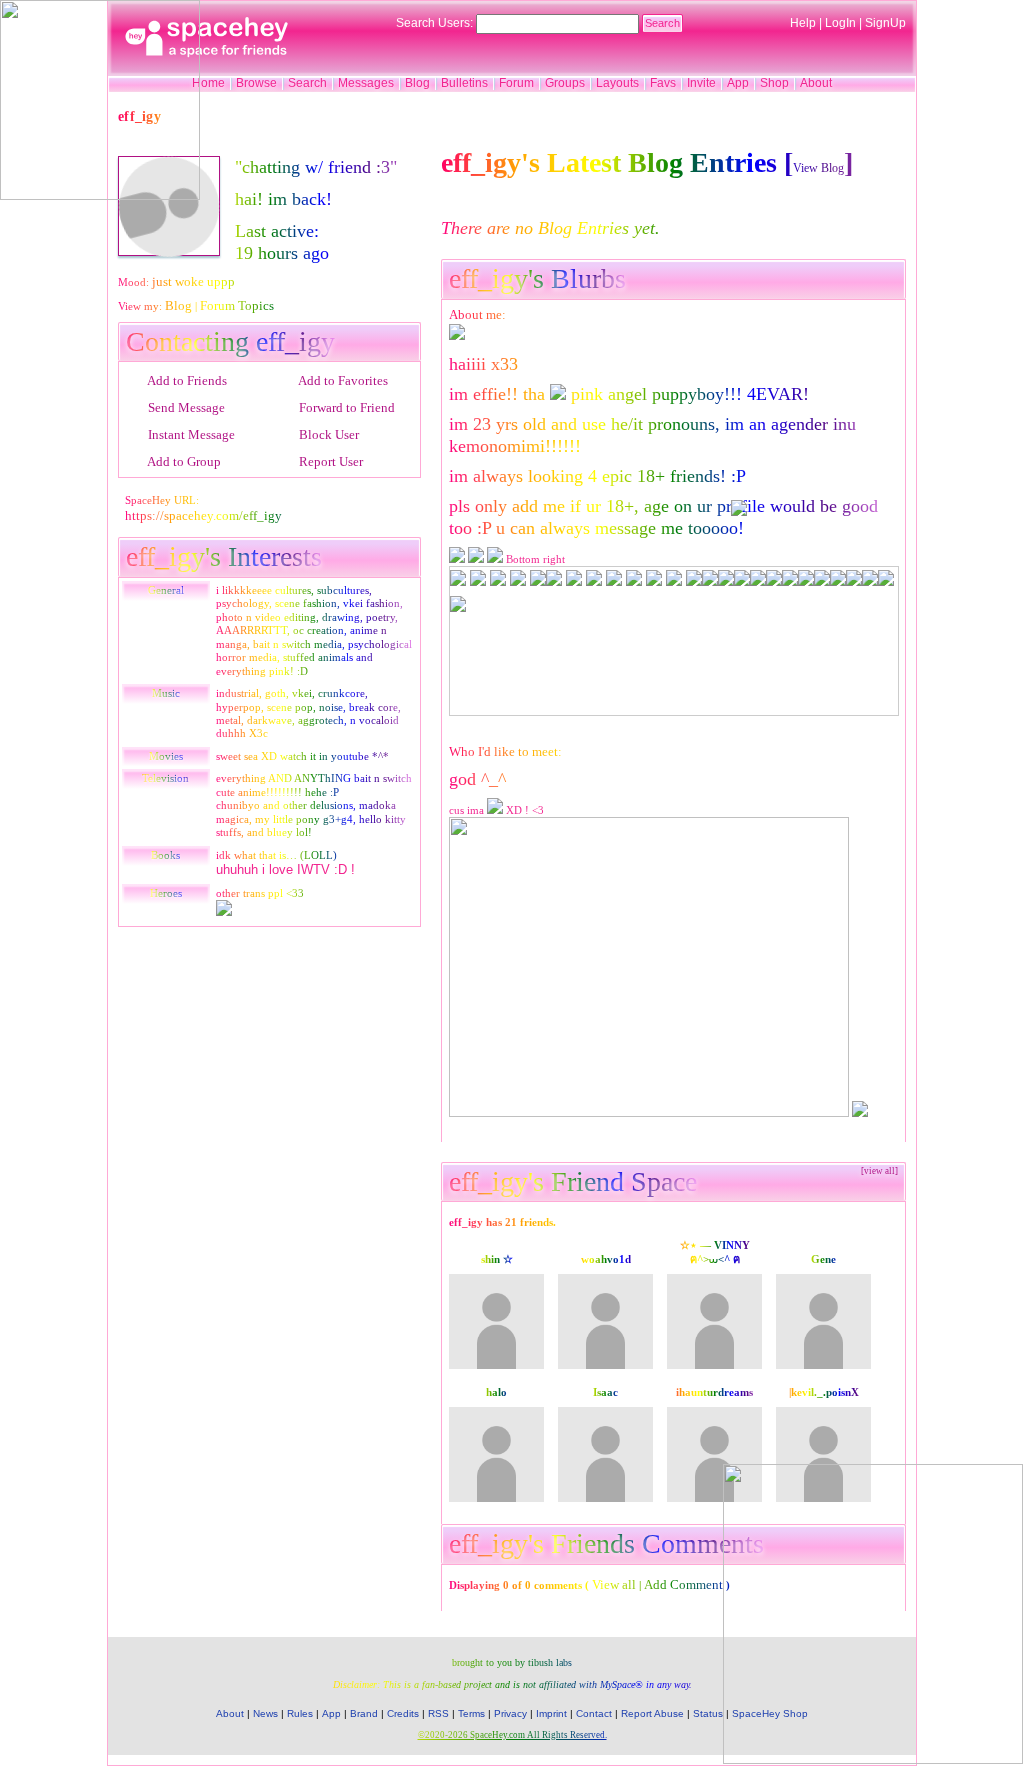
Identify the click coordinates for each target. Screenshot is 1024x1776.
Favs (663, 83)
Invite (701, 83)
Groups (565, 83)
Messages (366, 83)
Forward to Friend (345, 407)
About (816, 83)
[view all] (879, 1171)
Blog (417, 83)
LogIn (840, 23)
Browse (256, 83)
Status (708, 1713)
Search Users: (434, 23)
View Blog (818, 168)
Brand (364, 1713)
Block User (327, 434)
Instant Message (190, 434)
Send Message (185, 407)
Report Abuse (652, 1713)
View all (614, 1584)
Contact (594, 1713)
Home (208, 83)
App (738, 83)
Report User (329, 461)
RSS (438, 1713)
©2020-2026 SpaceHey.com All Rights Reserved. (512, 1735)
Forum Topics (237, 305)
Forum (516, 83)
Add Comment (683, 1584)
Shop (774, 83)
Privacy (510, 1713)
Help (803, 23)
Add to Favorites (342, 380)
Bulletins (464, 83)
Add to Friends (186, 380)
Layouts (617, 83)
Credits (403, 1713)
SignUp (885, 23)
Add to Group (183, 461)
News (265, 1713)
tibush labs (550, 1662)
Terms (471, 1713)
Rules (300, 1713)
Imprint (551, 1713)
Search (662, 23)
